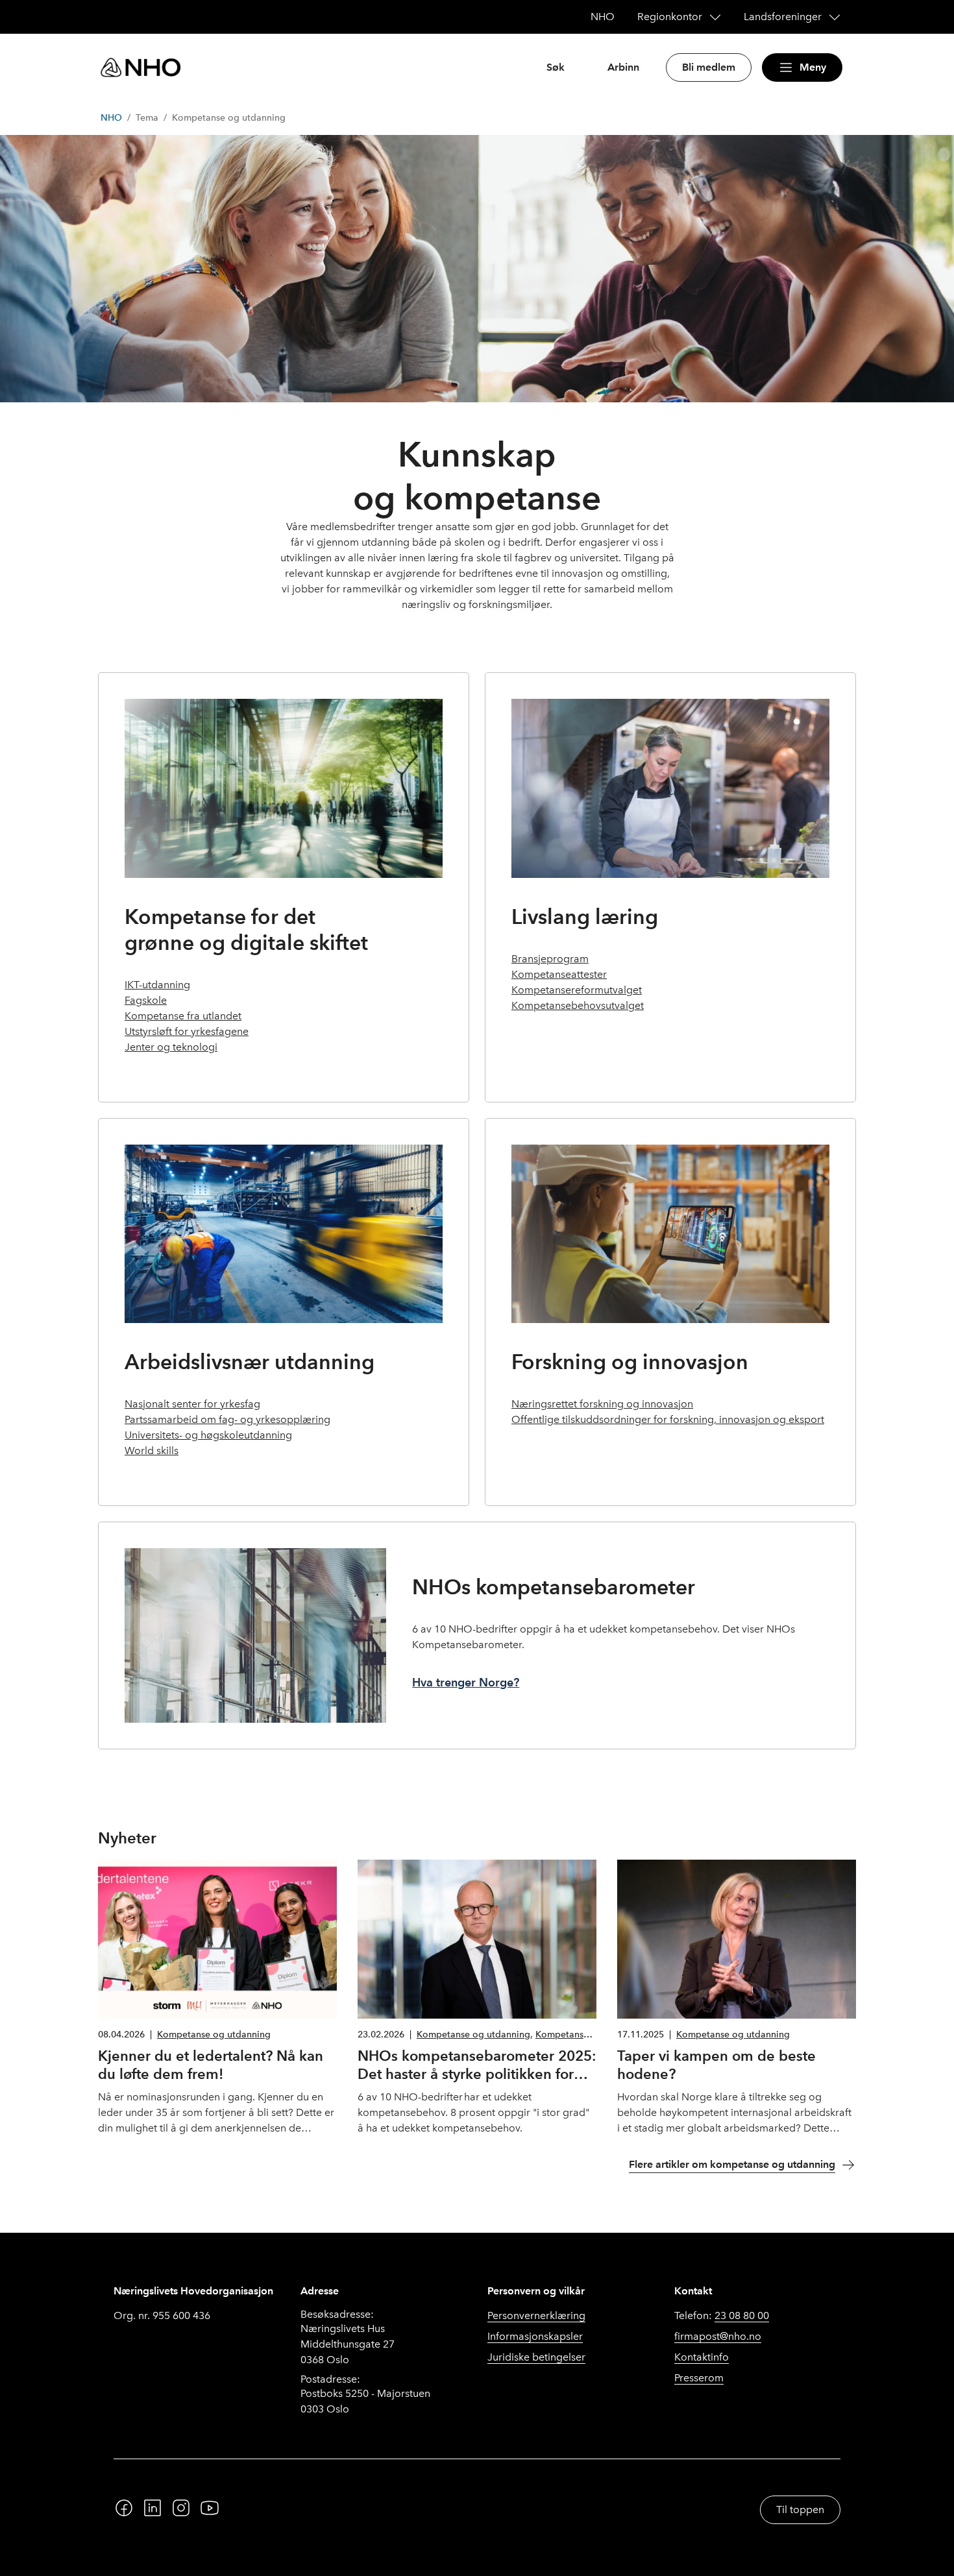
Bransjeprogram (550, 959)
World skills (152, 1451)
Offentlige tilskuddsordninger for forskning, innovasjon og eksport (668, 1419)
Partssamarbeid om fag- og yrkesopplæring (227, 1419)
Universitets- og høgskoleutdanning (208, 1435)
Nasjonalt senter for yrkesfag (192, 1404)
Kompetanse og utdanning (214, 2035)
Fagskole (146, 1000)
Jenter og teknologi (171, 1047)
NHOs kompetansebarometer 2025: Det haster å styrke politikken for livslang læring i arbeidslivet (477, 2073)
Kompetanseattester (559, 974)
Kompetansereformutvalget (577, 990)
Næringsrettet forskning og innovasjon (602, 1404)
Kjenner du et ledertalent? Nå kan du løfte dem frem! (211, 2065)
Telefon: (722, 2315)
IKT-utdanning (157, 985)
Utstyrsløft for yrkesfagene (187, 1031)
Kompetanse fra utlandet (183, 1016)
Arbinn (623, 67)
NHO (111, 118)
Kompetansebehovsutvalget (578, 1005)
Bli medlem (709, 67)
